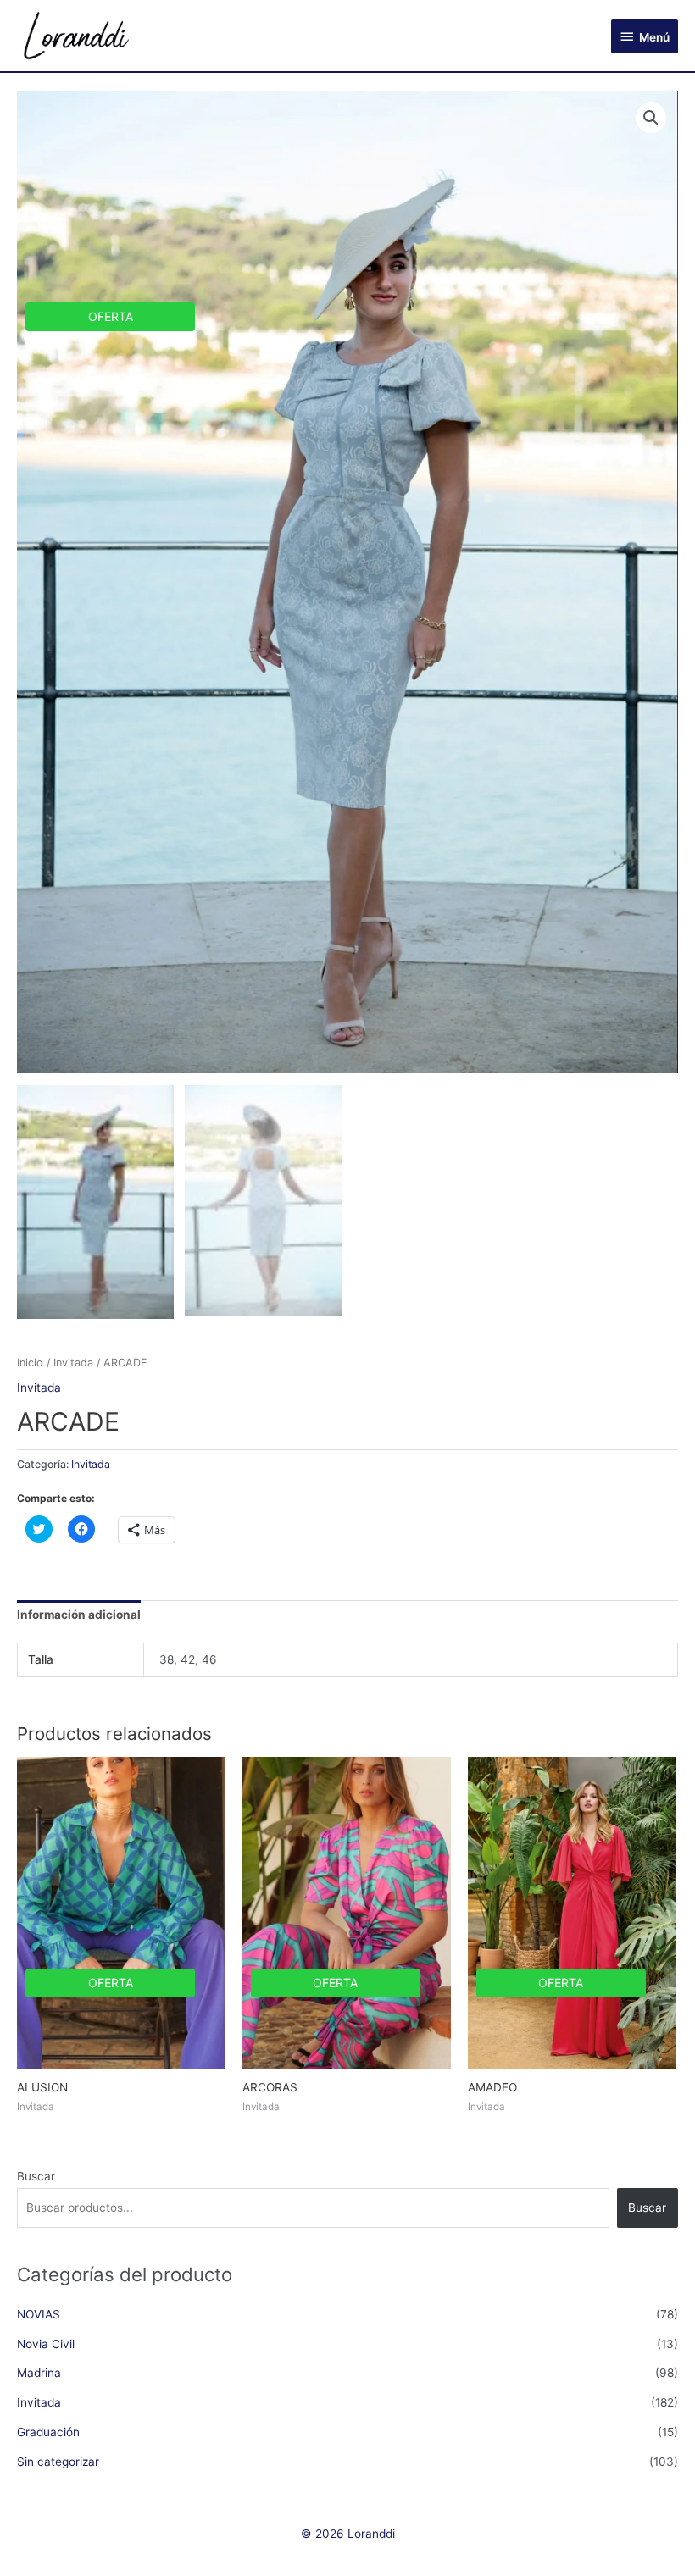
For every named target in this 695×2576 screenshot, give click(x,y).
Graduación (48, 2432)
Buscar (36, 2176)
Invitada (73, 1363)
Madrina (39, 2373)
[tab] (79, 1615)
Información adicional (79, 1615)
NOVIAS (39, 2314)
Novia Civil (46, 2344)
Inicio (30, 1363)
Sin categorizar (58, 2462)
